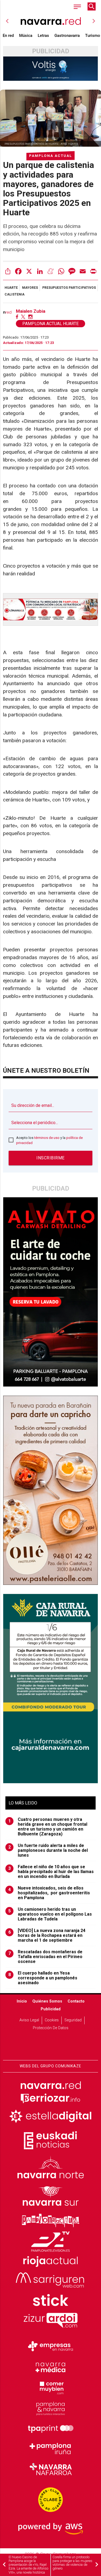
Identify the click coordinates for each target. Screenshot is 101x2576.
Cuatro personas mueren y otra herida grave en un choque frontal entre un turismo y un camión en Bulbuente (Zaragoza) (48, 1827)
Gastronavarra (67, 36)
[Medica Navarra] (51, 2367)
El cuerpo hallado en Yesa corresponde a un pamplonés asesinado (43, 1978)
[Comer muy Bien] (51, 2387)
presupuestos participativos (69, 288)
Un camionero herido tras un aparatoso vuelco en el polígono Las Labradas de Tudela (50, 1914)
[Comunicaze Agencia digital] (51, 2043)
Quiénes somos (47, 2001)
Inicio (22, 2001)
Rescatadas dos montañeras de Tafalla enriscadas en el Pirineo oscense (46, 1957)
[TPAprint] (51, 2428)
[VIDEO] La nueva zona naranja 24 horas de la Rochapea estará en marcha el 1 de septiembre (47, 1935)
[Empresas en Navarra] (51, 2346)
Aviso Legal (29, 2020)
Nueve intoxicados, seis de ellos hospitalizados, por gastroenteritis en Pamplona (49, 1893)
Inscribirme (50, 1158)
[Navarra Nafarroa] (51, 2469)
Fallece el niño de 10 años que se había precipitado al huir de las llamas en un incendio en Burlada (51, 1872)
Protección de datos (51, 2028)
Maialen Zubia (31, 311)
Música (26, 36)
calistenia (15, 294)
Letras (43, 36)
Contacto (76, 2001)
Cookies (52, 2020)
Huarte (11, 288)
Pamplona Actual (50, 156)
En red (8, 36)
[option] (51, 21)
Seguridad (73, 2020)
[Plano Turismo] (51, 2408)
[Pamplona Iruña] (51, 2449)
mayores (30, 288)
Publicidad (51, 2009)
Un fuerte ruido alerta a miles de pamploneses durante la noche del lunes (48, 1850)
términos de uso (47, 1138)
